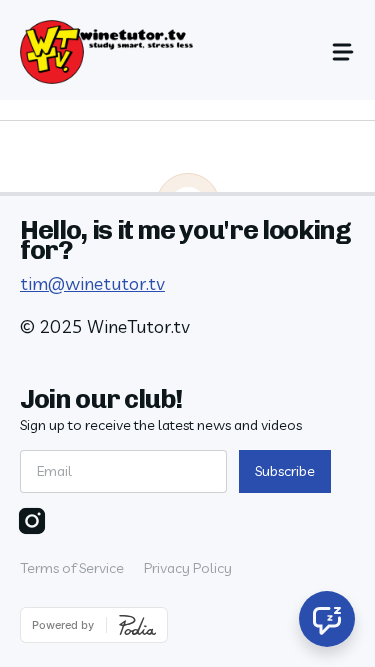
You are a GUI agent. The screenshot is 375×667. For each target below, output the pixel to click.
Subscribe (285, 471)
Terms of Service (72, 568)
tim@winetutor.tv (92, 283)
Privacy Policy (188, 568)
